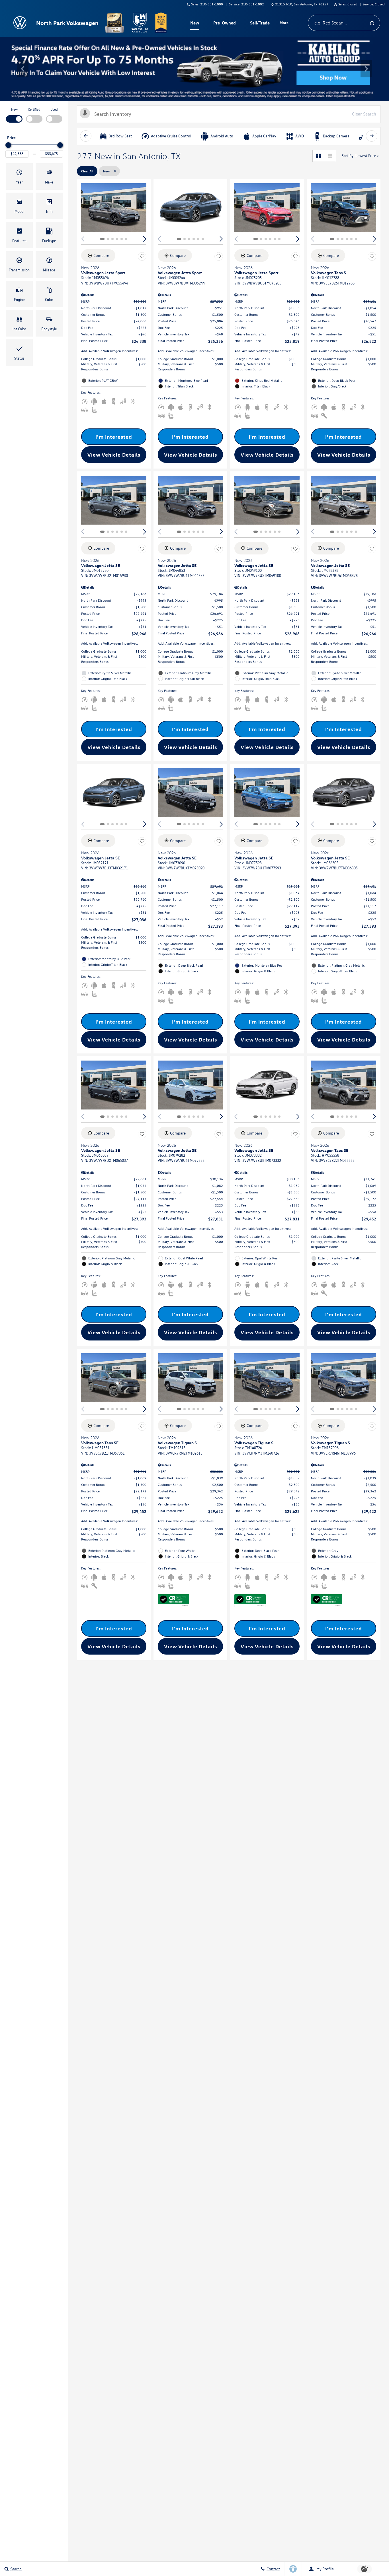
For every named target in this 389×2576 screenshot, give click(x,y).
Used (54, 109)
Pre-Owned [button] (224, 24)
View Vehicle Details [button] (114, 455)
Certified (34, 109)
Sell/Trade (260, 23)
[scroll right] (372, 136)
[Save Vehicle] (142, 256)
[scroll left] (86, 136)
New (14, 109)
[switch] (14, 115)
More (284, 24)
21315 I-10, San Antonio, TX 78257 (302, 4)
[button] (23, 69)
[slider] (8, 145)
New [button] (195, 24)
